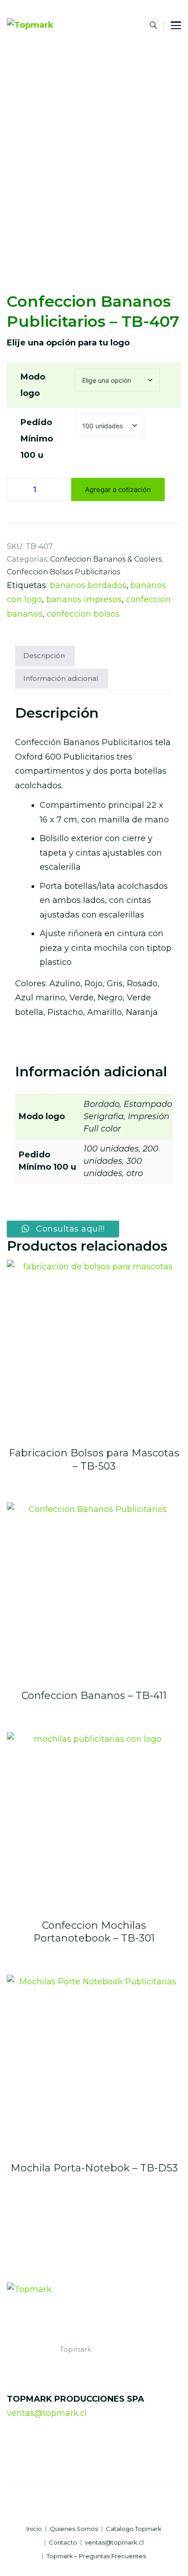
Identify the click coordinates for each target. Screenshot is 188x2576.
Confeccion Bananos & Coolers (106, 559)
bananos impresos (84, 599)
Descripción (44, 656)
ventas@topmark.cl (47, 2413)
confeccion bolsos (83, 614)
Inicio (34, 2529)
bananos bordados (88, 585)
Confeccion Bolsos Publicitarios (63, 572)
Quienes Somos (74, 2529)
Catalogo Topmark (134, 2529)
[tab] (44, 656)
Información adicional (61, 678)
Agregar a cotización (118, 489)
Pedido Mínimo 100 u (37, 439)
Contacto (63, 2543)
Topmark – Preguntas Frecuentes (96, 2556)
